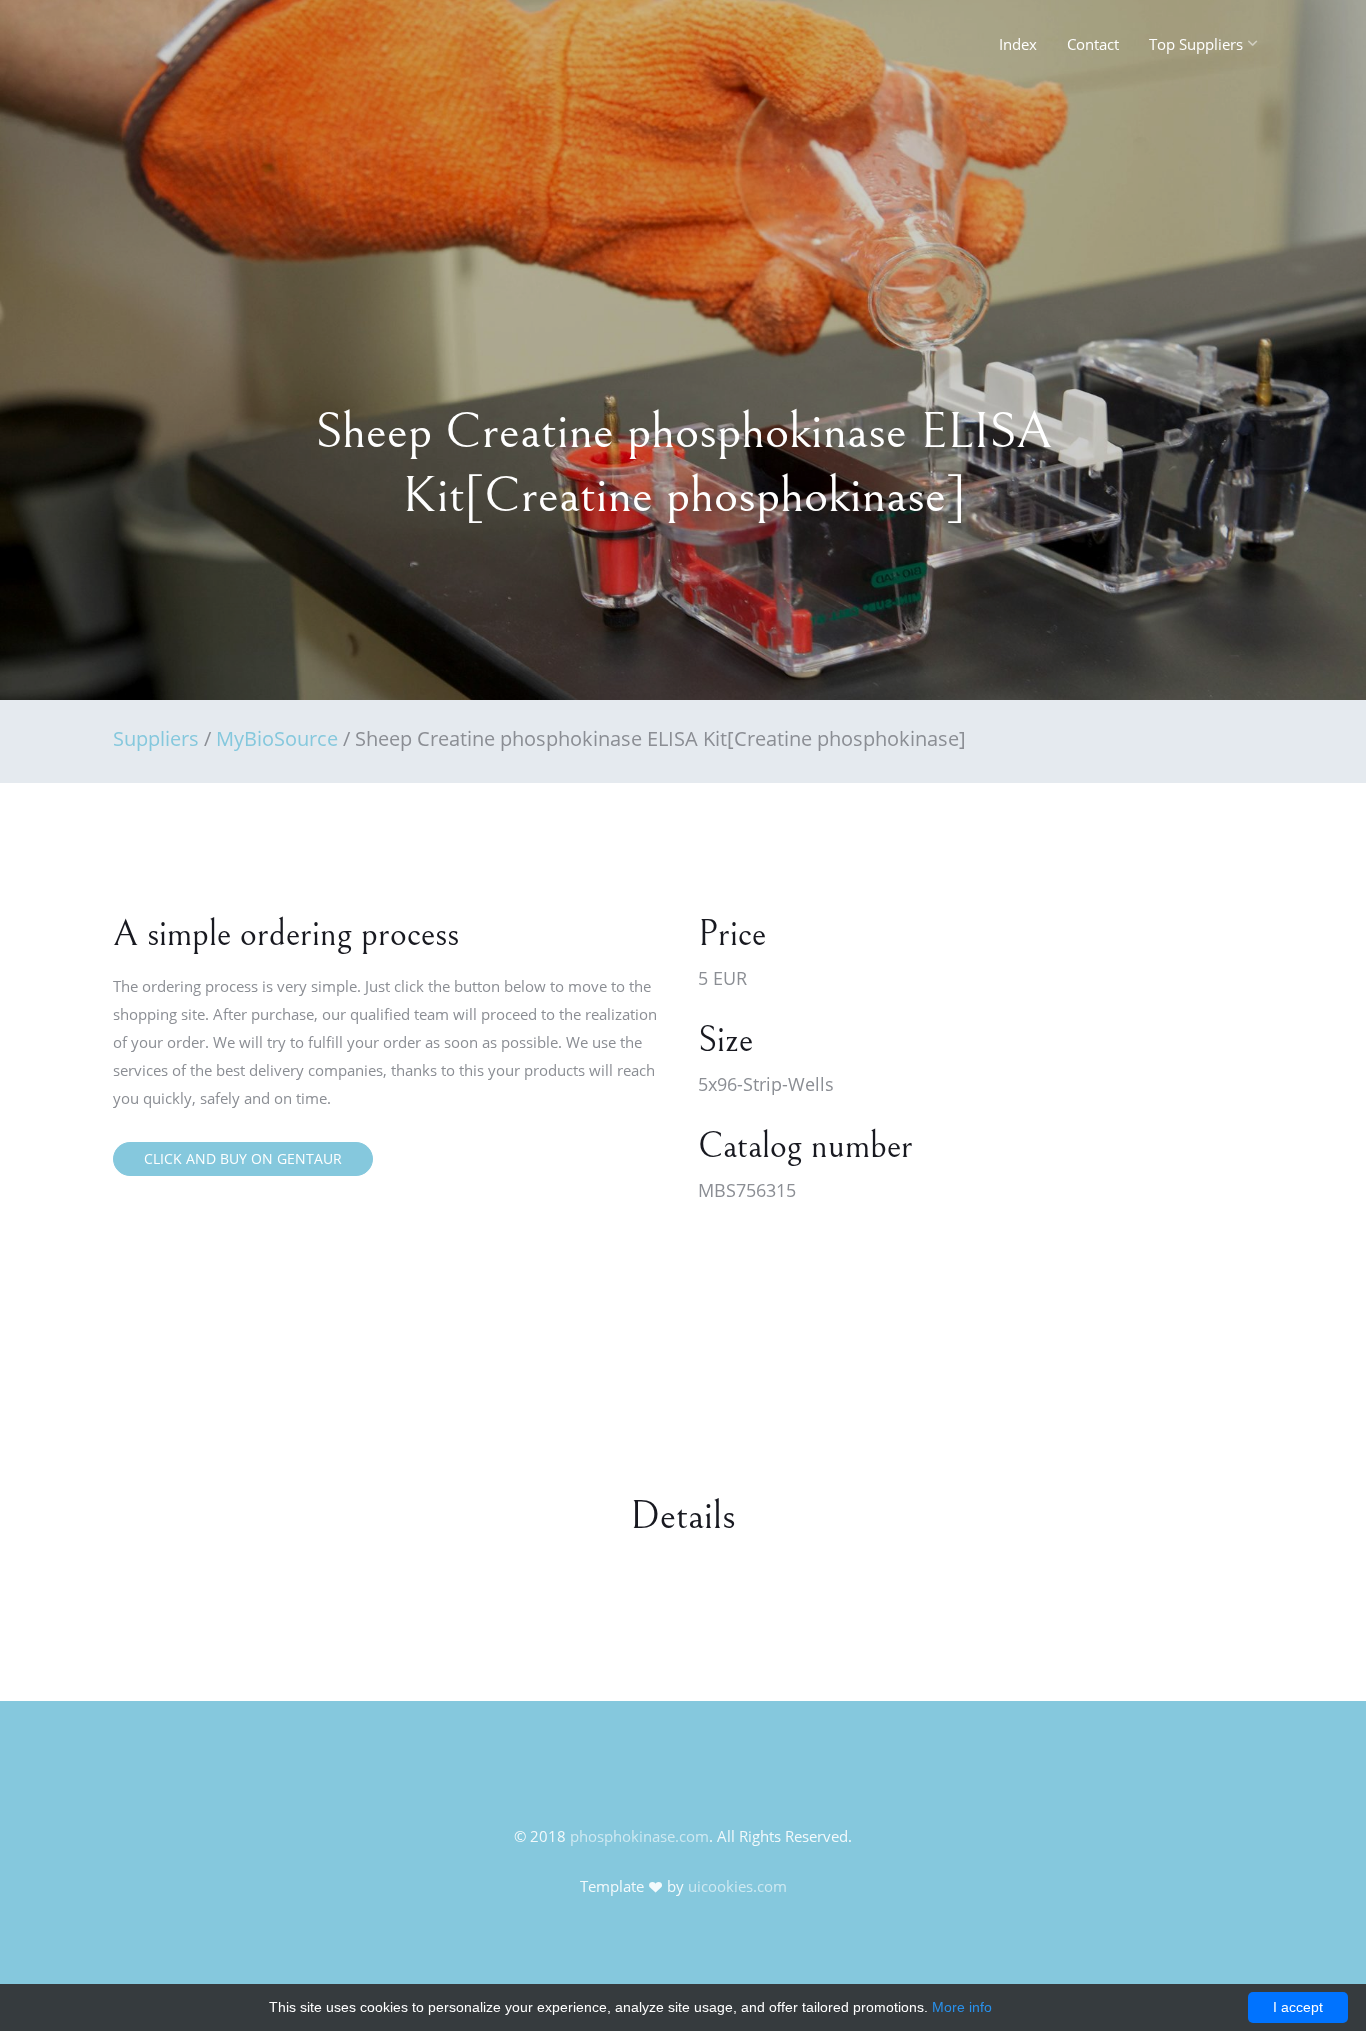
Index (1018, 44)
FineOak (156, 50)
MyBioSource (277, 738)
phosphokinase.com (639, 1836)
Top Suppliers (1196, 44)
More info (962, 2007)
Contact (1093, 44)
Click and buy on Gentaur (243, 1158)
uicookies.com (737, 1886)
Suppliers (156, 738)
